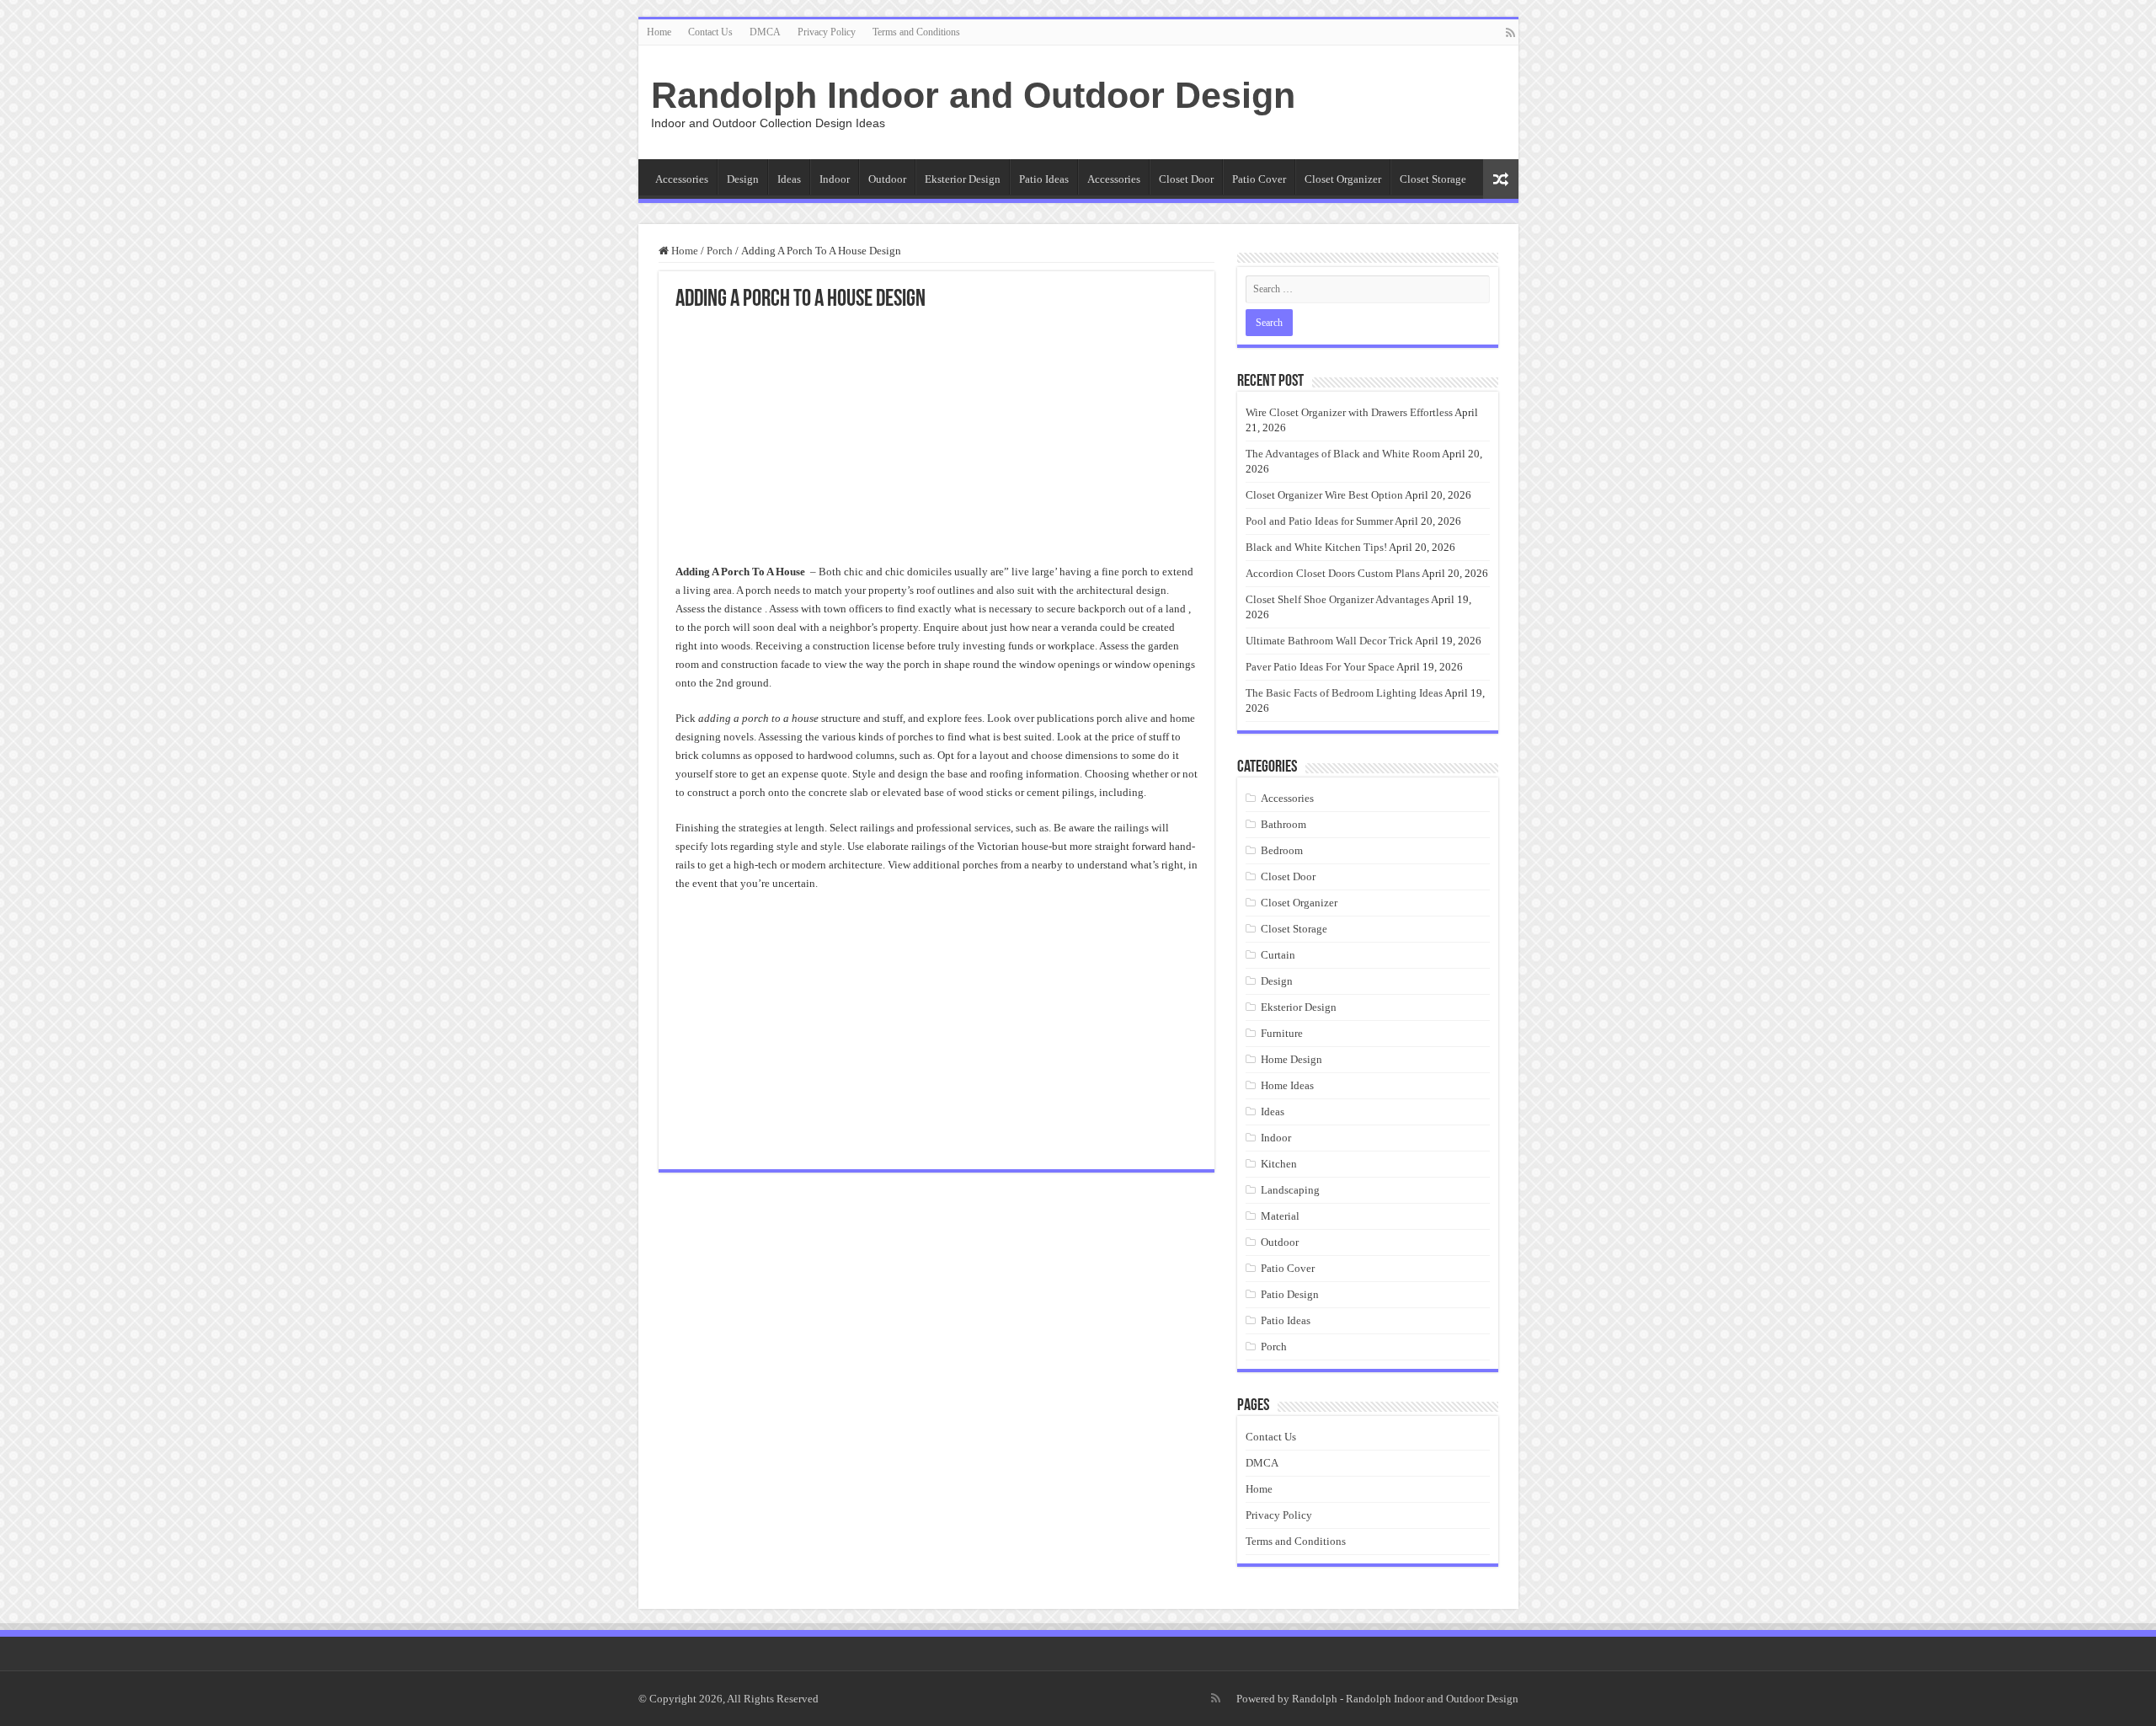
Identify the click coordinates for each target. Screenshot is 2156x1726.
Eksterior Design (963, 179)
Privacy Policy (827, 32)
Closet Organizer (1343, 179)
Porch (720, 251)
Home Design (1291, 1059)
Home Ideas (1287, 1085)
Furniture (1282, 1033)
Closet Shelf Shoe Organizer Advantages (1337, 599)
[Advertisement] (937, 438)
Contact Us (710, 32)
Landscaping (1290, 1190)
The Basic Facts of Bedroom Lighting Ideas (1344, 693)
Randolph (1315, 1699)
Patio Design (1290, 1294)
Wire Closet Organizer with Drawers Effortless (1349, 412)
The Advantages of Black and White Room (1343, 454)
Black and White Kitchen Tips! (1316, 547)
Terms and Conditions (916, 32)
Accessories (682, 179)
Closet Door (1186, 179)
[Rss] (1510, 33)
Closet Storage (1433, 179)
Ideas (789, 179)
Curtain (1278, 955)
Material (1280, 1216)
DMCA (765, 32)
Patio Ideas (1044, 179)
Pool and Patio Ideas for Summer (1319, 521)
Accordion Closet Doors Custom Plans (1333, 573)
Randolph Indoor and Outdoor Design (973, 95)
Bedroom (1282, 850)
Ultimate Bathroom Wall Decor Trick (1329, 641)
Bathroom (1283, 824)
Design (743, 179)
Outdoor (887, 179)
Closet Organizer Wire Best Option (1324, 495)
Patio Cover (1259, 179)
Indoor (835, 179)
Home (659, 32)
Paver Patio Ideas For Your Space (1320, 667)
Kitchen (1279, 1164)
